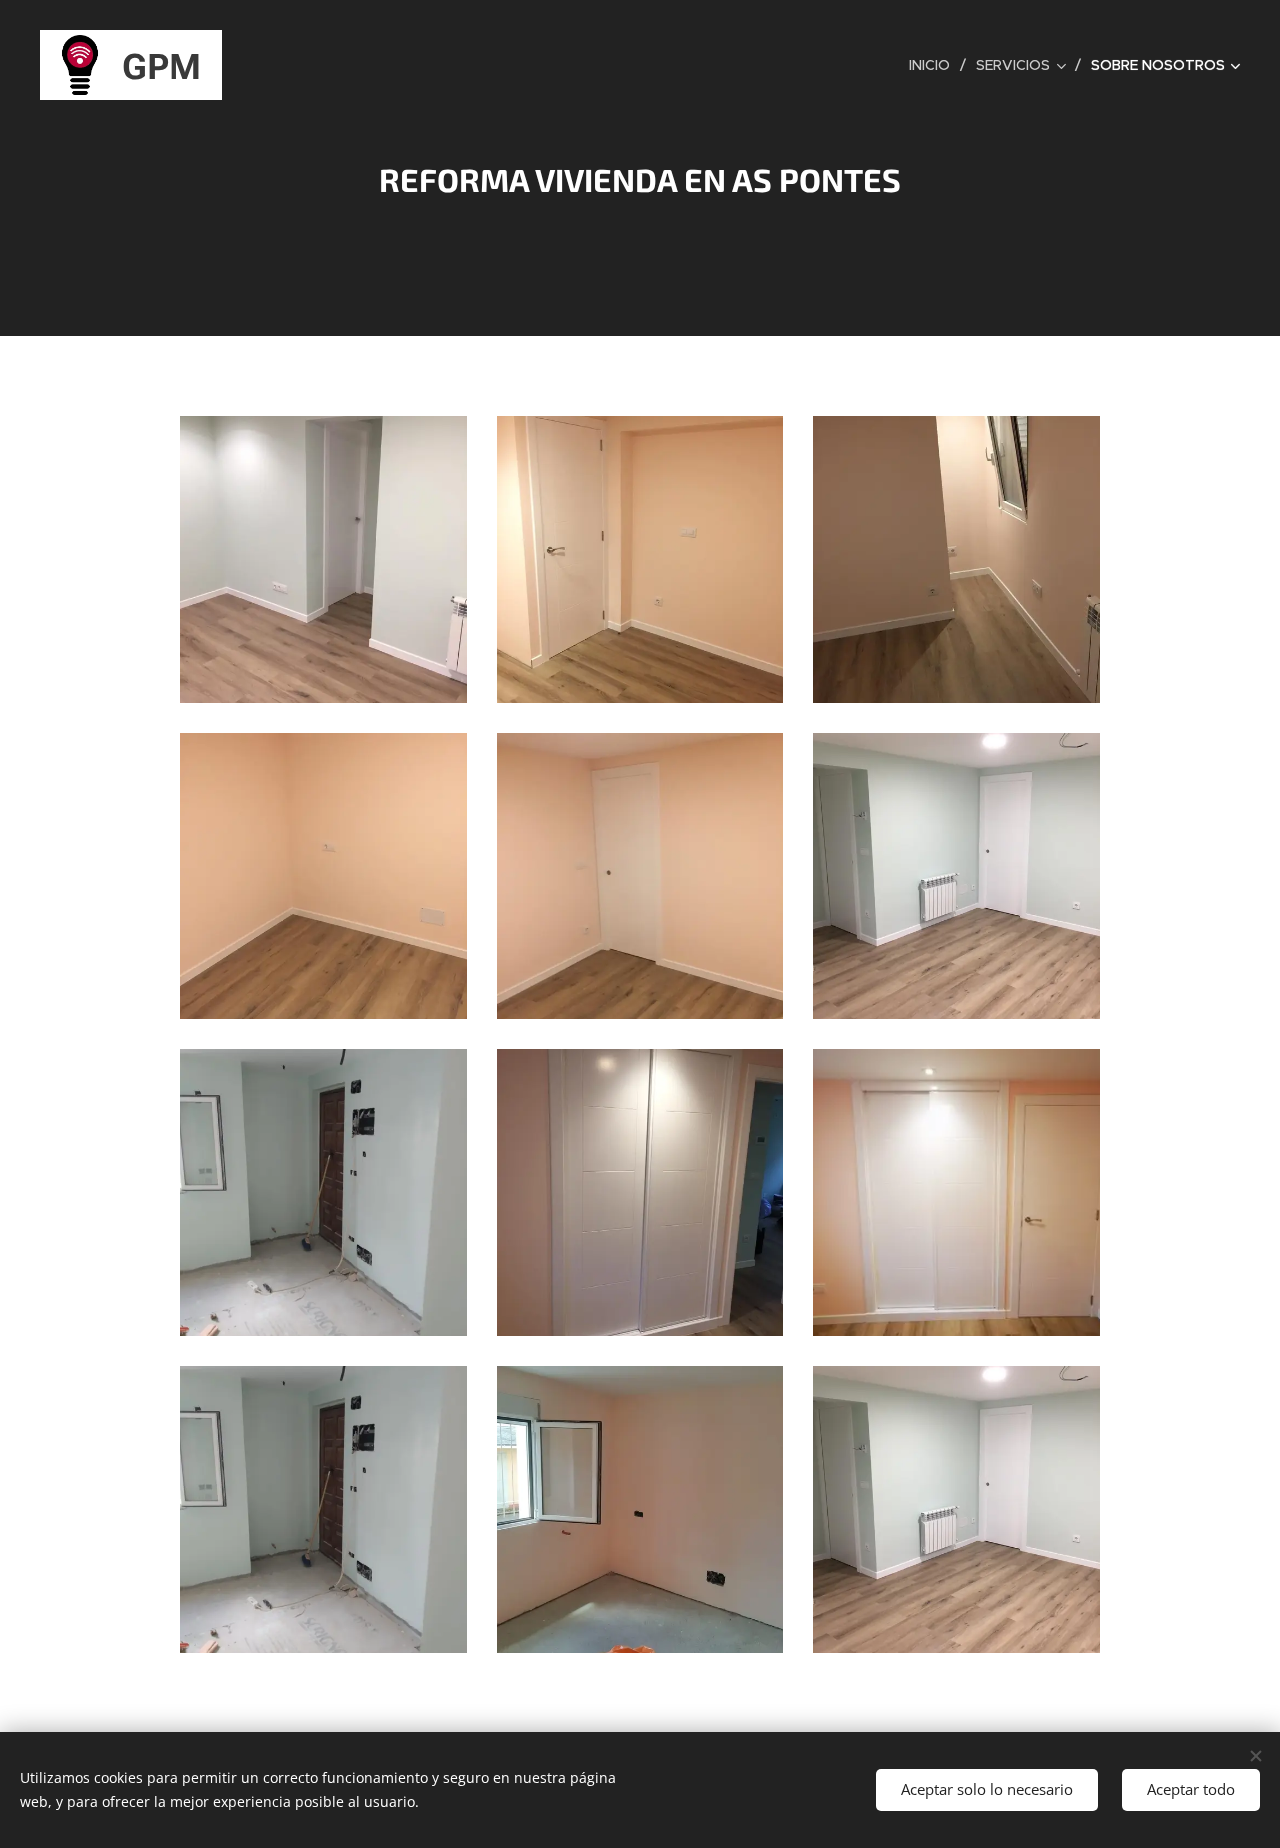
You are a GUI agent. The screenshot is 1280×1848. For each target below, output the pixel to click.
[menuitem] (935, 65)
